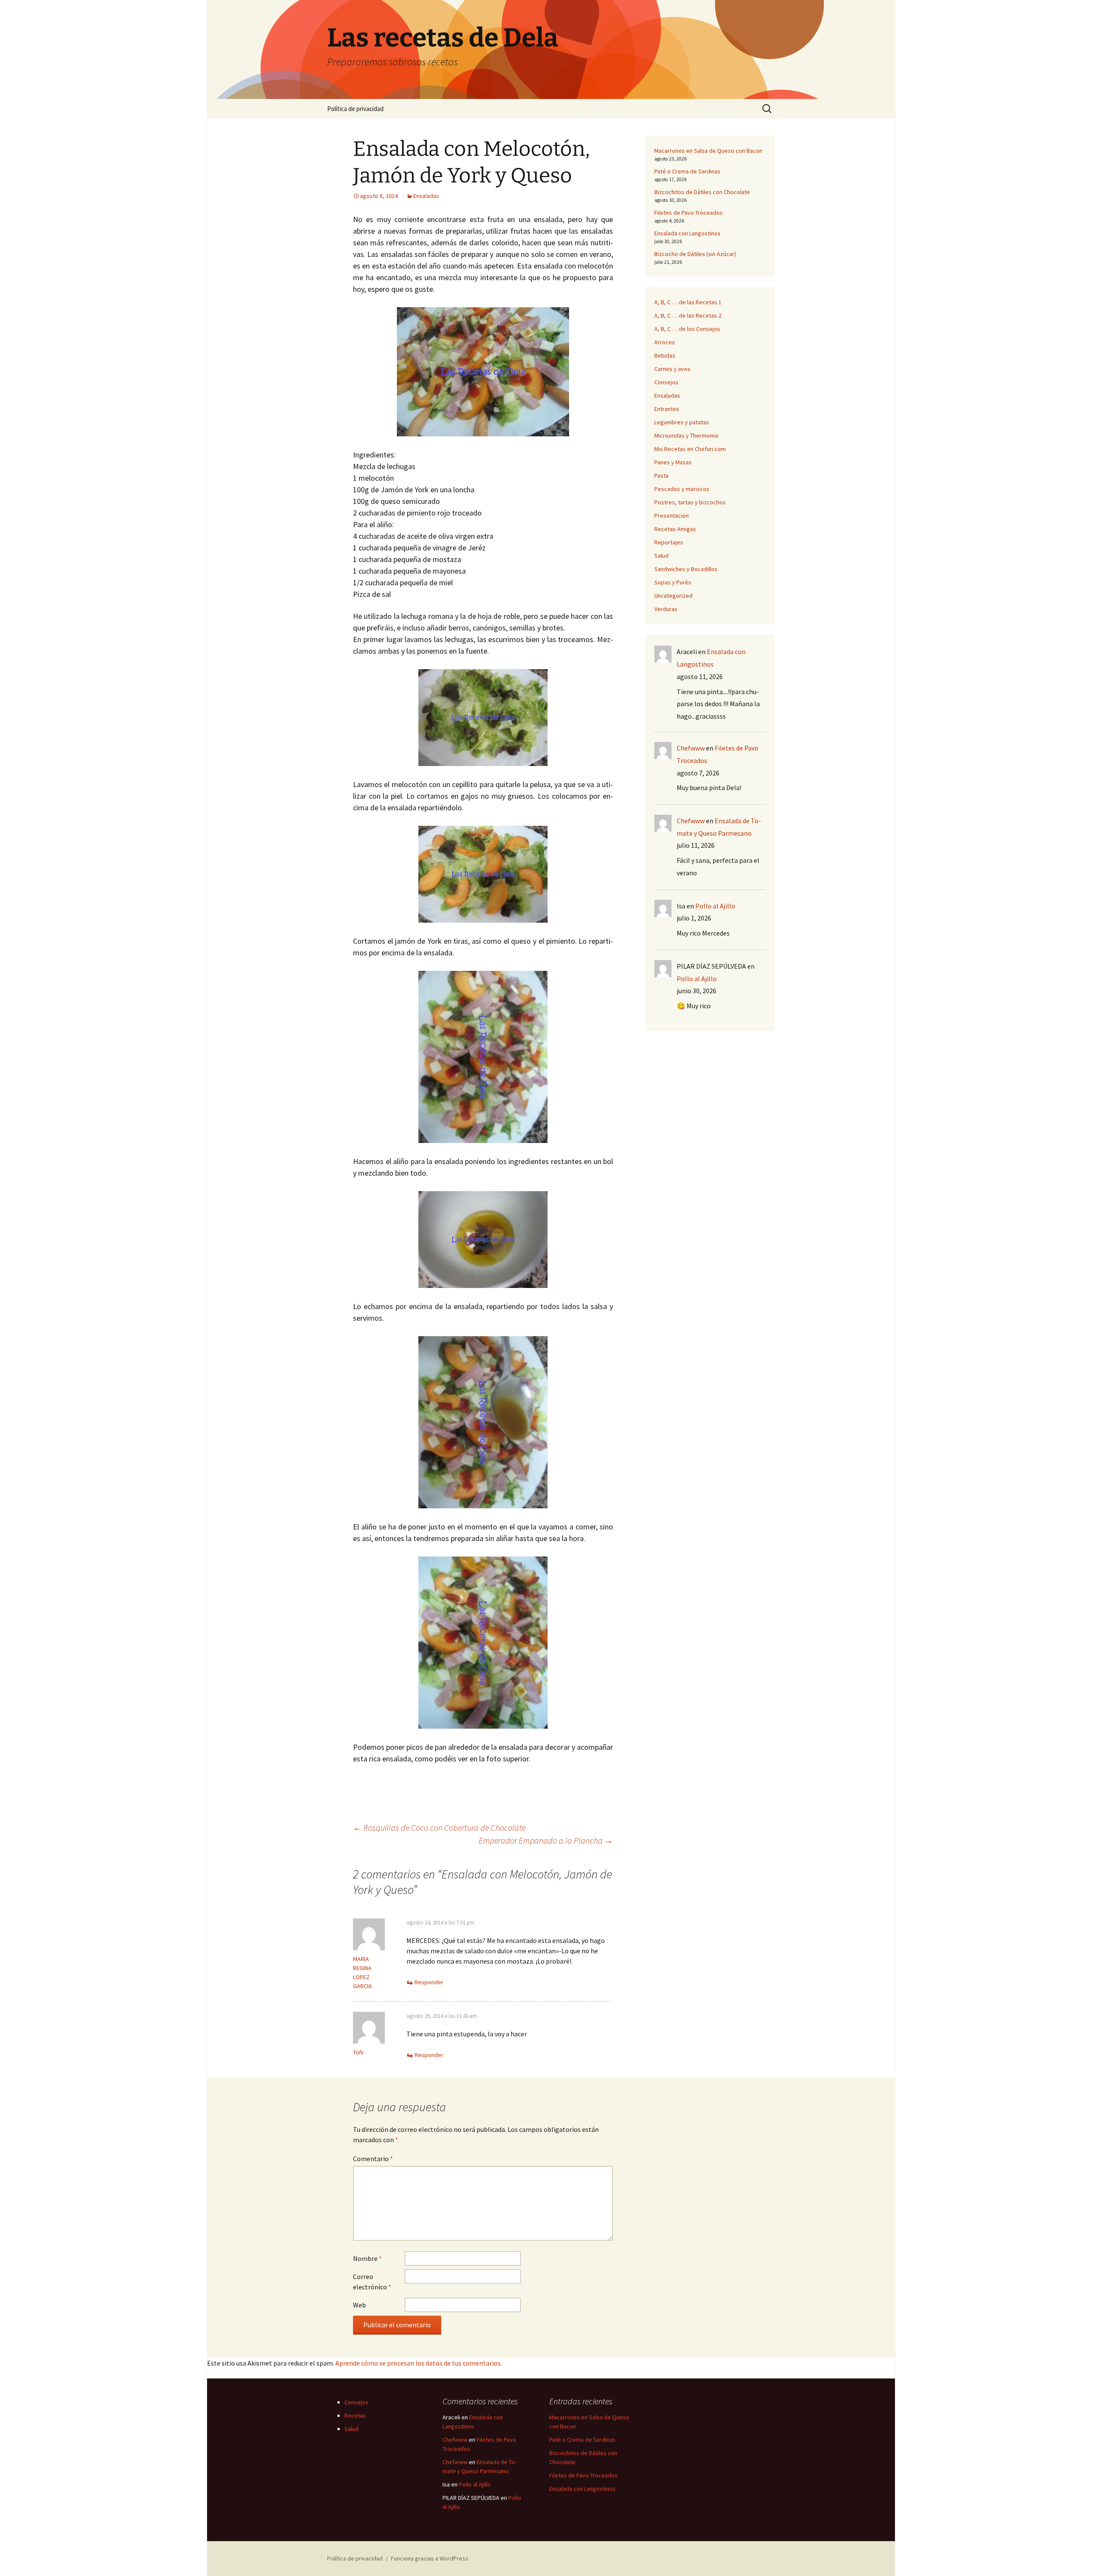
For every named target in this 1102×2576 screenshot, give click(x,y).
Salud (661, 556)
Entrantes (667, 409)
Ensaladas (426, 196)
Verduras (666, 609)
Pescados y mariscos (682, 489)
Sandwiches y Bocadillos (686, 569)
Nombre (367, 2258)
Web (359, 2305)
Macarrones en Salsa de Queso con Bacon (708, 151)
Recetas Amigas (675, 529)
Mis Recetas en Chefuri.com (690, 449)
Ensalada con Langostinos (687, 233)
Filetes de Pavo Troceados (689, 213)
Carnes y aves (672, 369)
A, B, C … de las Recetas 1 (688, 302)
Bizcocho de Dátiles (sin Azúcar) (695, 254)
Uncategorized (673, 596)
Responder (429, 1982)
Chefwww (691, 748)
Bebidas (665, 355)
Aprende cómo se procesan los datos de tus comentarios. (419, 2363)
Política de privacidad (355, 109)
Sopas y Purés (673, 582)
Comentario (373, 2159)
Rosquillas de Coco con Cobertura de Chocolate (439, 1827)
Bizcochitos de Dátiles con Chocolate (702, 192)
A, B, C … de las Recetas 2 (688, 315)
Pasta (661, 476)
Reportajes (669, 542)
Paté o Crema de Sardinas (687, 171)
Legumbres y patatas (682, 422)
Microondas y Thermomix (686, 436)
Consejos (666, 382)
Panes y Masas (673, 462)
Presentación (672, 516)
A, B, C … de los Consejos (687, 329)
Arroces (665, 342)
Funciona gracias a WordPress (430, 2558)
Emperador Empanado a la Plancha (546, 1840)
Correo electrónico (372, 2282)
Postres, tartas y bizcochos (690, 502)
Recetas (355, 2415)
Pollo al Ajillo (715, 906)
